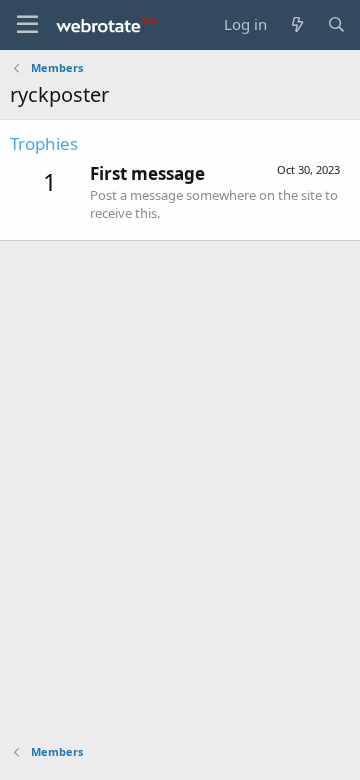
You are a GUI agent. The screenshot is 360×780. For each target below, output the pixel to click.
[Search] (336, 24)
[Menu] (27, 25)
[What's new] (296, 24)
